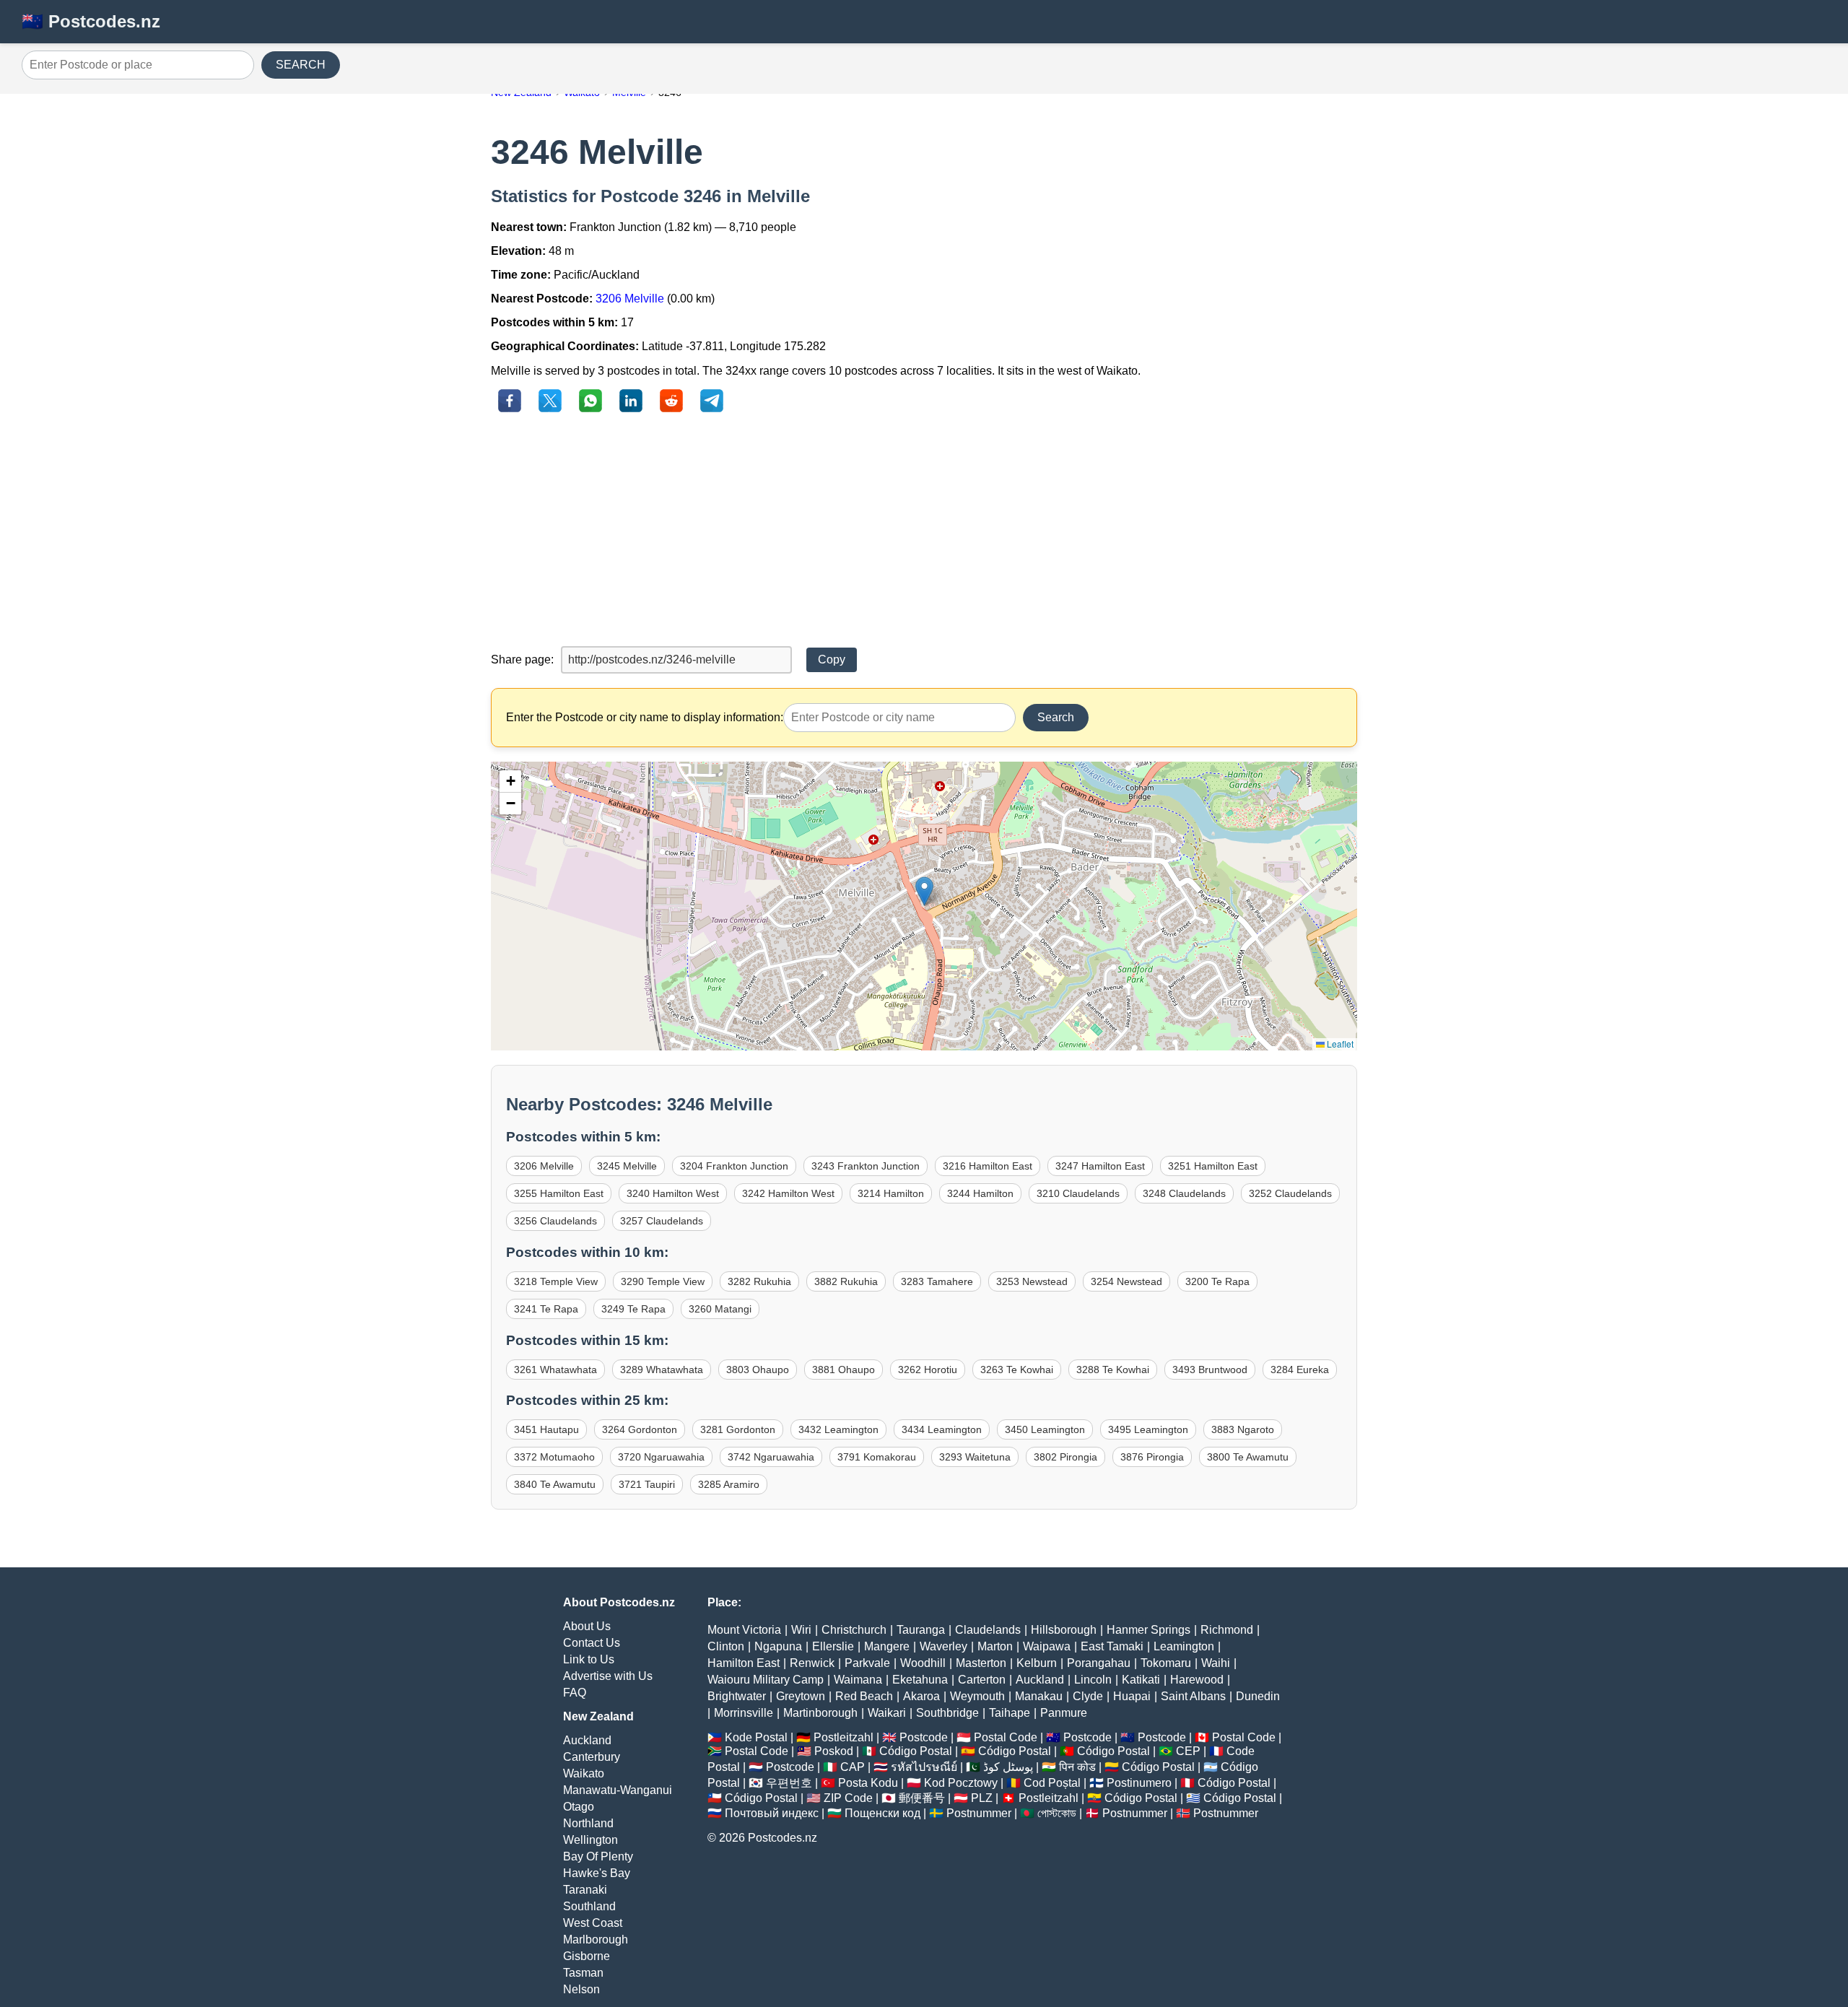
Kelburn (1037, 1663)
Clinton (726, 1646)
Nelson (581, 1989)
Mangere (887, 1646)
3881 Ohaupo (844, 1370)
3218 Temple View (556, 1281)
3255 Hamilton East (559, 1193)
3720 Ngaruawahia (661, 1457)
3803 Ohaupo (758, 1370)
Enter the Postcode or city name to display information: (645, 717)
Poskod (834, 1751)
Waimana (858, 1680)
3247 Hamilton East (1100, 1166)
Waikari (887, 1713)
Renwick (812, 1663)
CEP (1188, 1751)
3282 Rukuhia (759, 1281)
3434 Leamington (942, 1429)
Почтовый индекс (772, 1813)
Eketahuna (920, 1680)
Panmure (1064, 1713)
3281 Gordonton (738, 1429)
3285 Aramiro (729, 1484)
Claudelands (988, 1630)
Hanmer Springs (1149, 1630)
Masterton (981, 1663)
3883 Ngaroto (1243, 1429)
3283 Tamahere (937, 1281)
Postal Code (1006, 1737)
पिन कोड (1077, 1767)
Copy (832, 659)
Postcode (924, 1737)
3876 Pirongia (1152, 1457)
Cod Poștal (1052, 1783)
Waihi (1216, 1663)
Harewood (1197, 1680)
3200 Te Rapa (1217, 1281)
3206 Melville (630, 299)
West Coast (593, 1923)
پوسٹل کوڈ (1008, 1767)
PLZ (982, 1798)
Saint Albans (1193, 1696)
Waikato (584, 1773)
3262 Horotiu (928, 1370)
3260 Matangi (720, 1309)
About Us (587, 1626)
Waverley (943, 1646)
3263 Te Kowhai (1017, 1370)
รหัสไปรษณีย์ (924, 1767)
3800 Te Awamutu (1248, 1457)
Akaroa (921, 1696)
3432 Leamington (838, 1429)
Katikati (1141, 1680)
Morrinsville (744, 1713)
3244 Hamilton (980, 1193)
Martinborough (820, 1713)
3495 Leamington (1148, 1429)
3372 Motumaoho (554, 1457)
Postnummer (979, 1813)
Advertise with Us (608, 1676)
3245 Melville (627, 1166)
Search (1056, 717)
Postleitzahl (844, 1737)
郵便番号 (922, 1798)
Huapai (1132, 1696)
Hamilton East (744, 1663)
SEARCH (301, 65)
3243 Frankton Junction (866, 1166)
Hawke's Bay (597, 1873)
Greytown (801, 1696)
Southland (589, 1906)
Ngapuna (778, 1646)
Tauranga (921, 1630)
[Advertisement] (924, 531)
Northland (588, 1823)
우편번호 (789, 1783)
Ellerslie (833, 1646)
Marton (995, 1646)
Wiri (801, 1630)
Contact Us (592, 1643)
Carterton (982, 1680)
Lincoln (1093, 1680)
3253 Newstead (1032, 1281)
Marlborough (596, 1939)
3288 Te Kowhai (1113, 1370)
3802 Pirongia (1065, 1457)
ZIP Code (848, 1798)
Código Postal (916, 1751)
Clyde (1088, 1696)
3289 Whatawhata (662, 1370)
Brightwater (737, 1696)
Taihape (1010, 1713)
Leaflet (1339, 1044)
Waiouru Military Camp (766, 1680)
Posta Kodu (868, 1783)
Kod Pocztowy (961, 1783)
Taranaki (585, 1890)
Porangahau (1099, 1663)
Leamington (1184, 1646)
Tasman (583, 1973)
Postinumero (1139, 1783)
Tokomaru (1166, 1663)
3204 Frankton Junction (734, 1166)
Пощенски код (882, 1813)
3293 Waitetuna (975, 1457)
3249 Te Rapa (633, 1309)
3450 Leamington (1045, 1429)
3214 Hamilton (891, 1193)
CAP (853, 1767)
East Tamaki (1112, 1646)
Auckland (587, 1740)
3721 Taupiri (647, 1484)
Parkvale (867, 1663)
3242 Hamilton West (788, 1193)
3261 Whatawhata (555, 1370)
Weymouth (977, 1696)
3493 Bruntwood (1210, 1370)
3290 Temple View (663, 1281)
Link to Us (589, 1659)
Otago (579, 1807)
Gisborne (587, 1956)
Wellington (590, 1840)
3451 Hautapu (546, 1429)
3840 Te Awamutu (555, 1484)
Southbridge (947, 1713)
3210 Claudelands (1078, 1193)
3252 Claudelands (1290, 1193)
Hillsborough (1064, 1630)
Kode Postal (756, 1737)
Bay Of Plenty (598, 1856)
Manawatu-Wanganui (618, 1790)
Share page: (522, 659)
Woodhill (923, 1663)
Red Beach (864, 1696)
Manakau (1039, 1696)
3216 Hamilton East (988, 1166)
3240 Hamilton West (673, 1193)
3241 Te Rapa (546, 1309)
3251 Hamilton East (1213, 1166)
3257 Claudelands (662, 1221)
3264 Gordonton (640, 1429)
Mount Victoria (744, 1630)
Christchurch (854, 1630)
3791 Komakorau (877, 1457)
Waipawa (1047, 1646)
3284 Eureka (1300, 1370)
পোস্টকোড (1057, 1813)
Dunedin (1258, 1696)
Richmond (1227, 1630)
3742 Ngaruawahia (771, 1457)
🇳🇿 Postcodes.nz (91, 21)
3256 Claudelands (555, 1221)
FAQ (575, 1693)
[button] (924, 891)
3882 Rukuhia (846, 1281)
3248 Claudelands (1184, 1193)
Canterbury (592, 1757)
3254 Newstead (1126, 1281)
